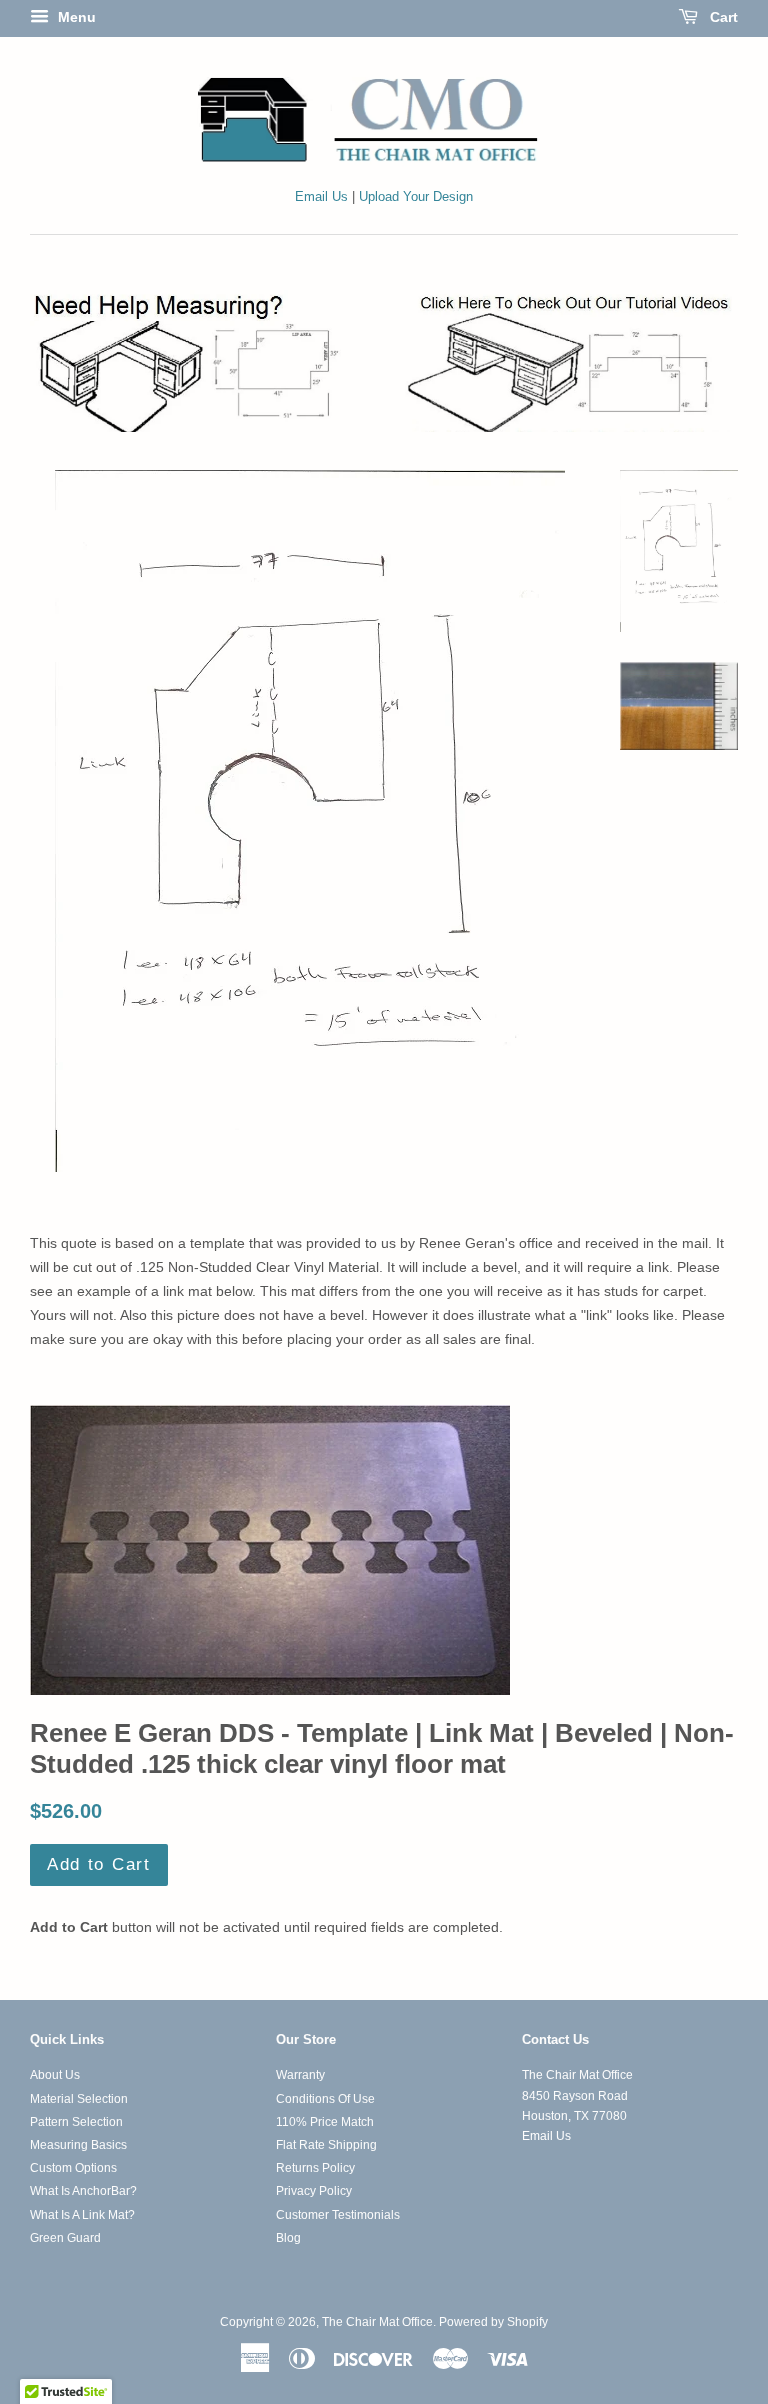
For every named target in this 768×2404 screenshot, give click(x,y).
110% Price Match (325, 2122)
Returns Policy (315, 2168)
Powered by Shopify (493, 2322)
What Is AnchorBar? (83, 2191)
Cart (722, 17)
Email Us (321, 197)
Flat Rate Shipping (326, 2145)
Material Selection (79, 2099)
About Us (55, 2075)
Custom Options (73, 2168)
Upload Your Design (416, 197)
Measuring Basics (78, 2145)
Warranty (300, 2075)
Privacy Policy (314, 2191)
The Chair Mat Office (377, 2322)
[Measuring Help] (384, 361)
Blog (288, 2238)
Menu (75, 17)
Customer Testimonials (338, 2215)
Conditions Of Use (325, 2099)
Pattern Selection (76, 2122)
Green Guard (65, 2238)
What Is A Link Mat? (82, 2215)
